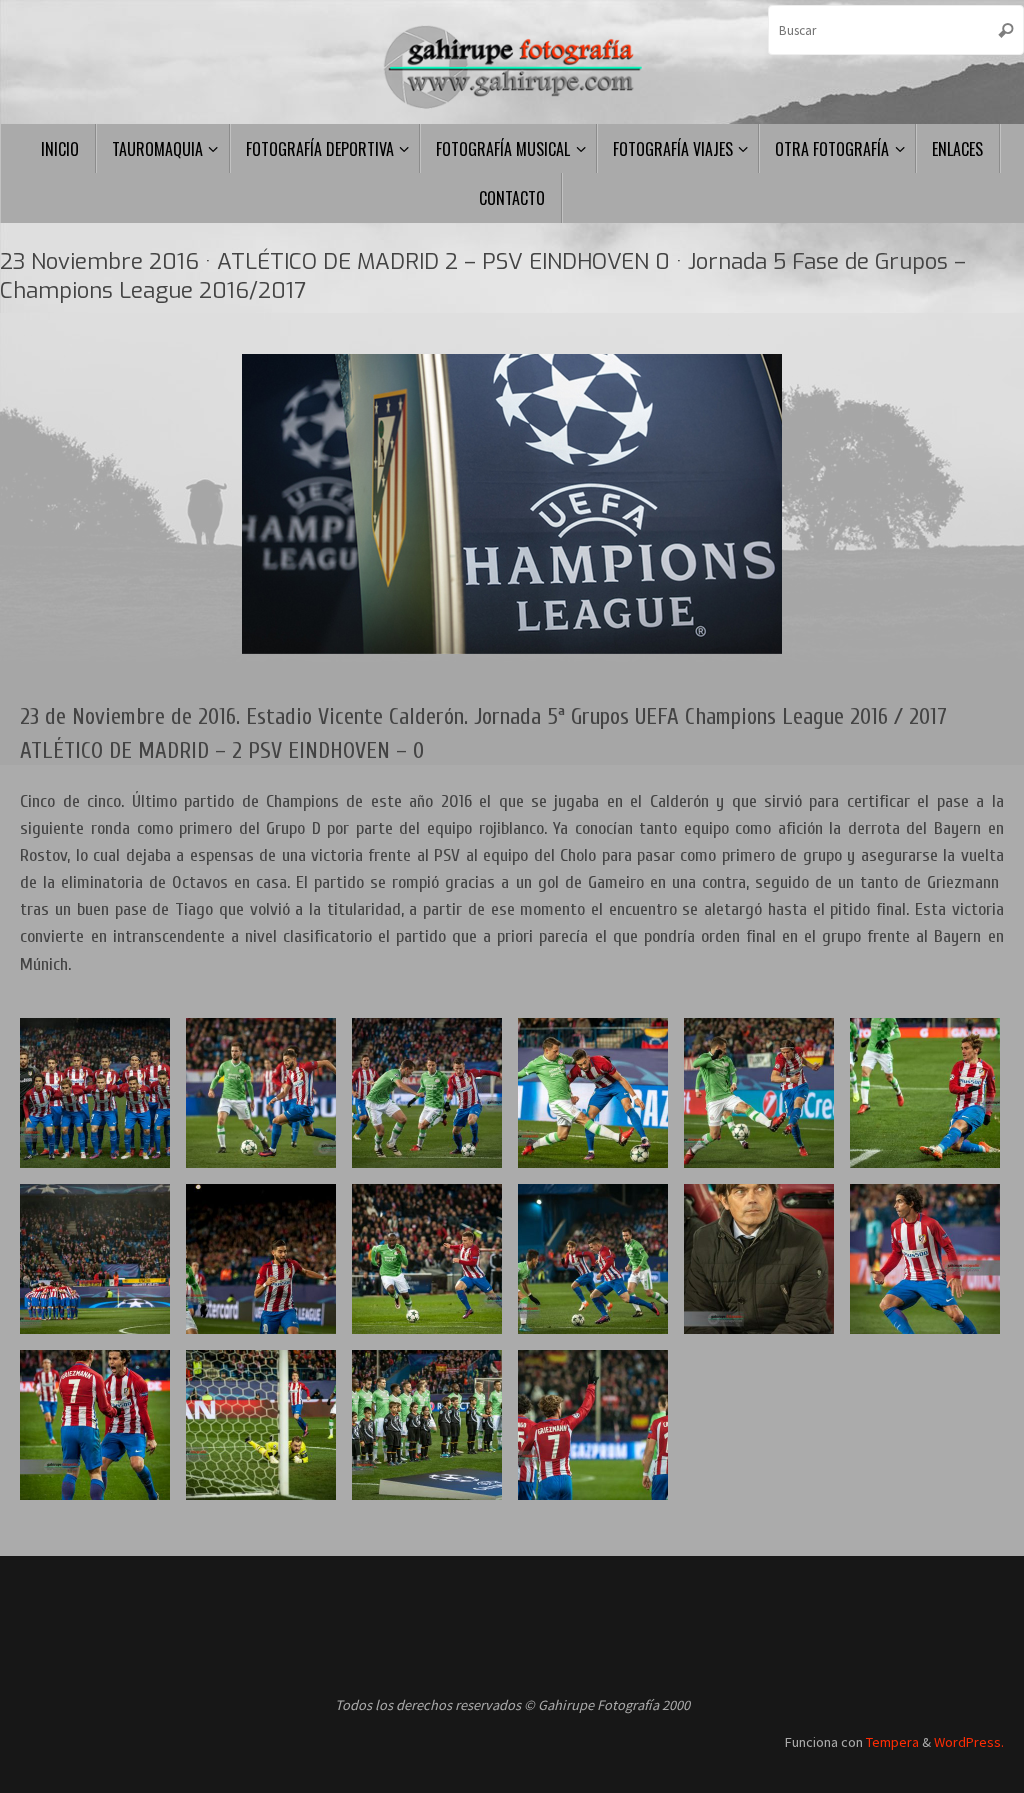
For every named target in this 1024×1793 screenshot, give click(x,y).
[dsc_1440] (261, 1093)
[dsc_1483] (261, 1259)
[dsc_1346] (427, 1425)
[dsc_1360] (759, 1259)
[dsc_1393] (593, 1259)
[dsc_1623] (95, 1425)
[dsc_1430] (925, 1259)
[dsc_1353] (95, 1093)
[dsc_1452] (593, 1093)
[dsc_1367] (95, 1259)
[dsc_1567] (261, 1425)
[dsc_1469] (427, 1259)
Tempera (892, 1742)
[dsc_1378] (759, 1093)
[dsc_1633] (593, 1425)
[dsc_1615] (925, 1093)
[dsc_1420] (427, 1093)
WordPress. (969, 1742)
